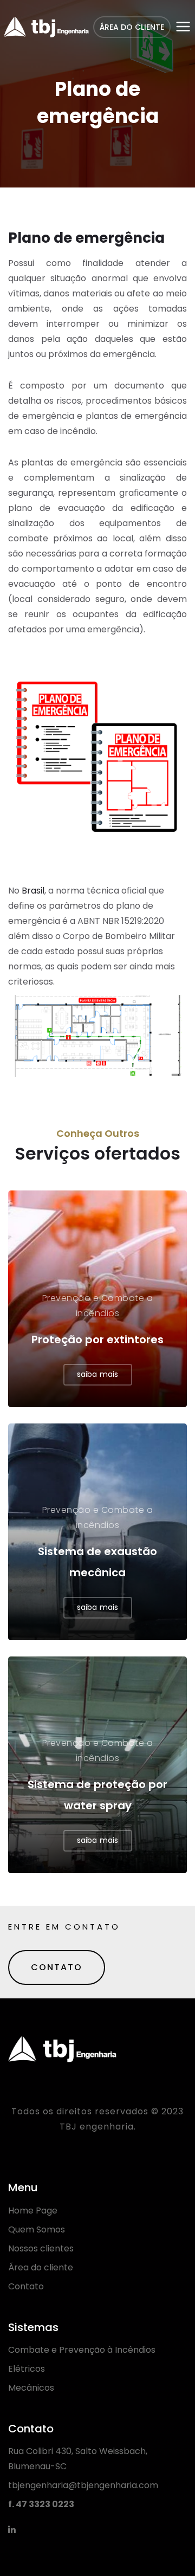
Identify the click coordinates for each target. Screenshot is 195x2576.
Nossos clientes (41, 2248)
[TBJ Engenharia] (46, 27)
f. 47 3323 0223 (41, 2504)
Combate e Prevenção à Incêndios (82, 2350)
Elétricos (27, 2369)
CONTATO (57, 1967)
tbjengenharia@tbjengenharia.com (83, 2485)
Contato (26, 2286)
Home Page (33, 2211)
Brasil (33, 891)
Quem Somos (37, 2229)
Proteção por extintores (97, 1339)
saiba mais (98, 1374)
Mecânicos (31, 2388)
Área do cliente (41, 2267)
